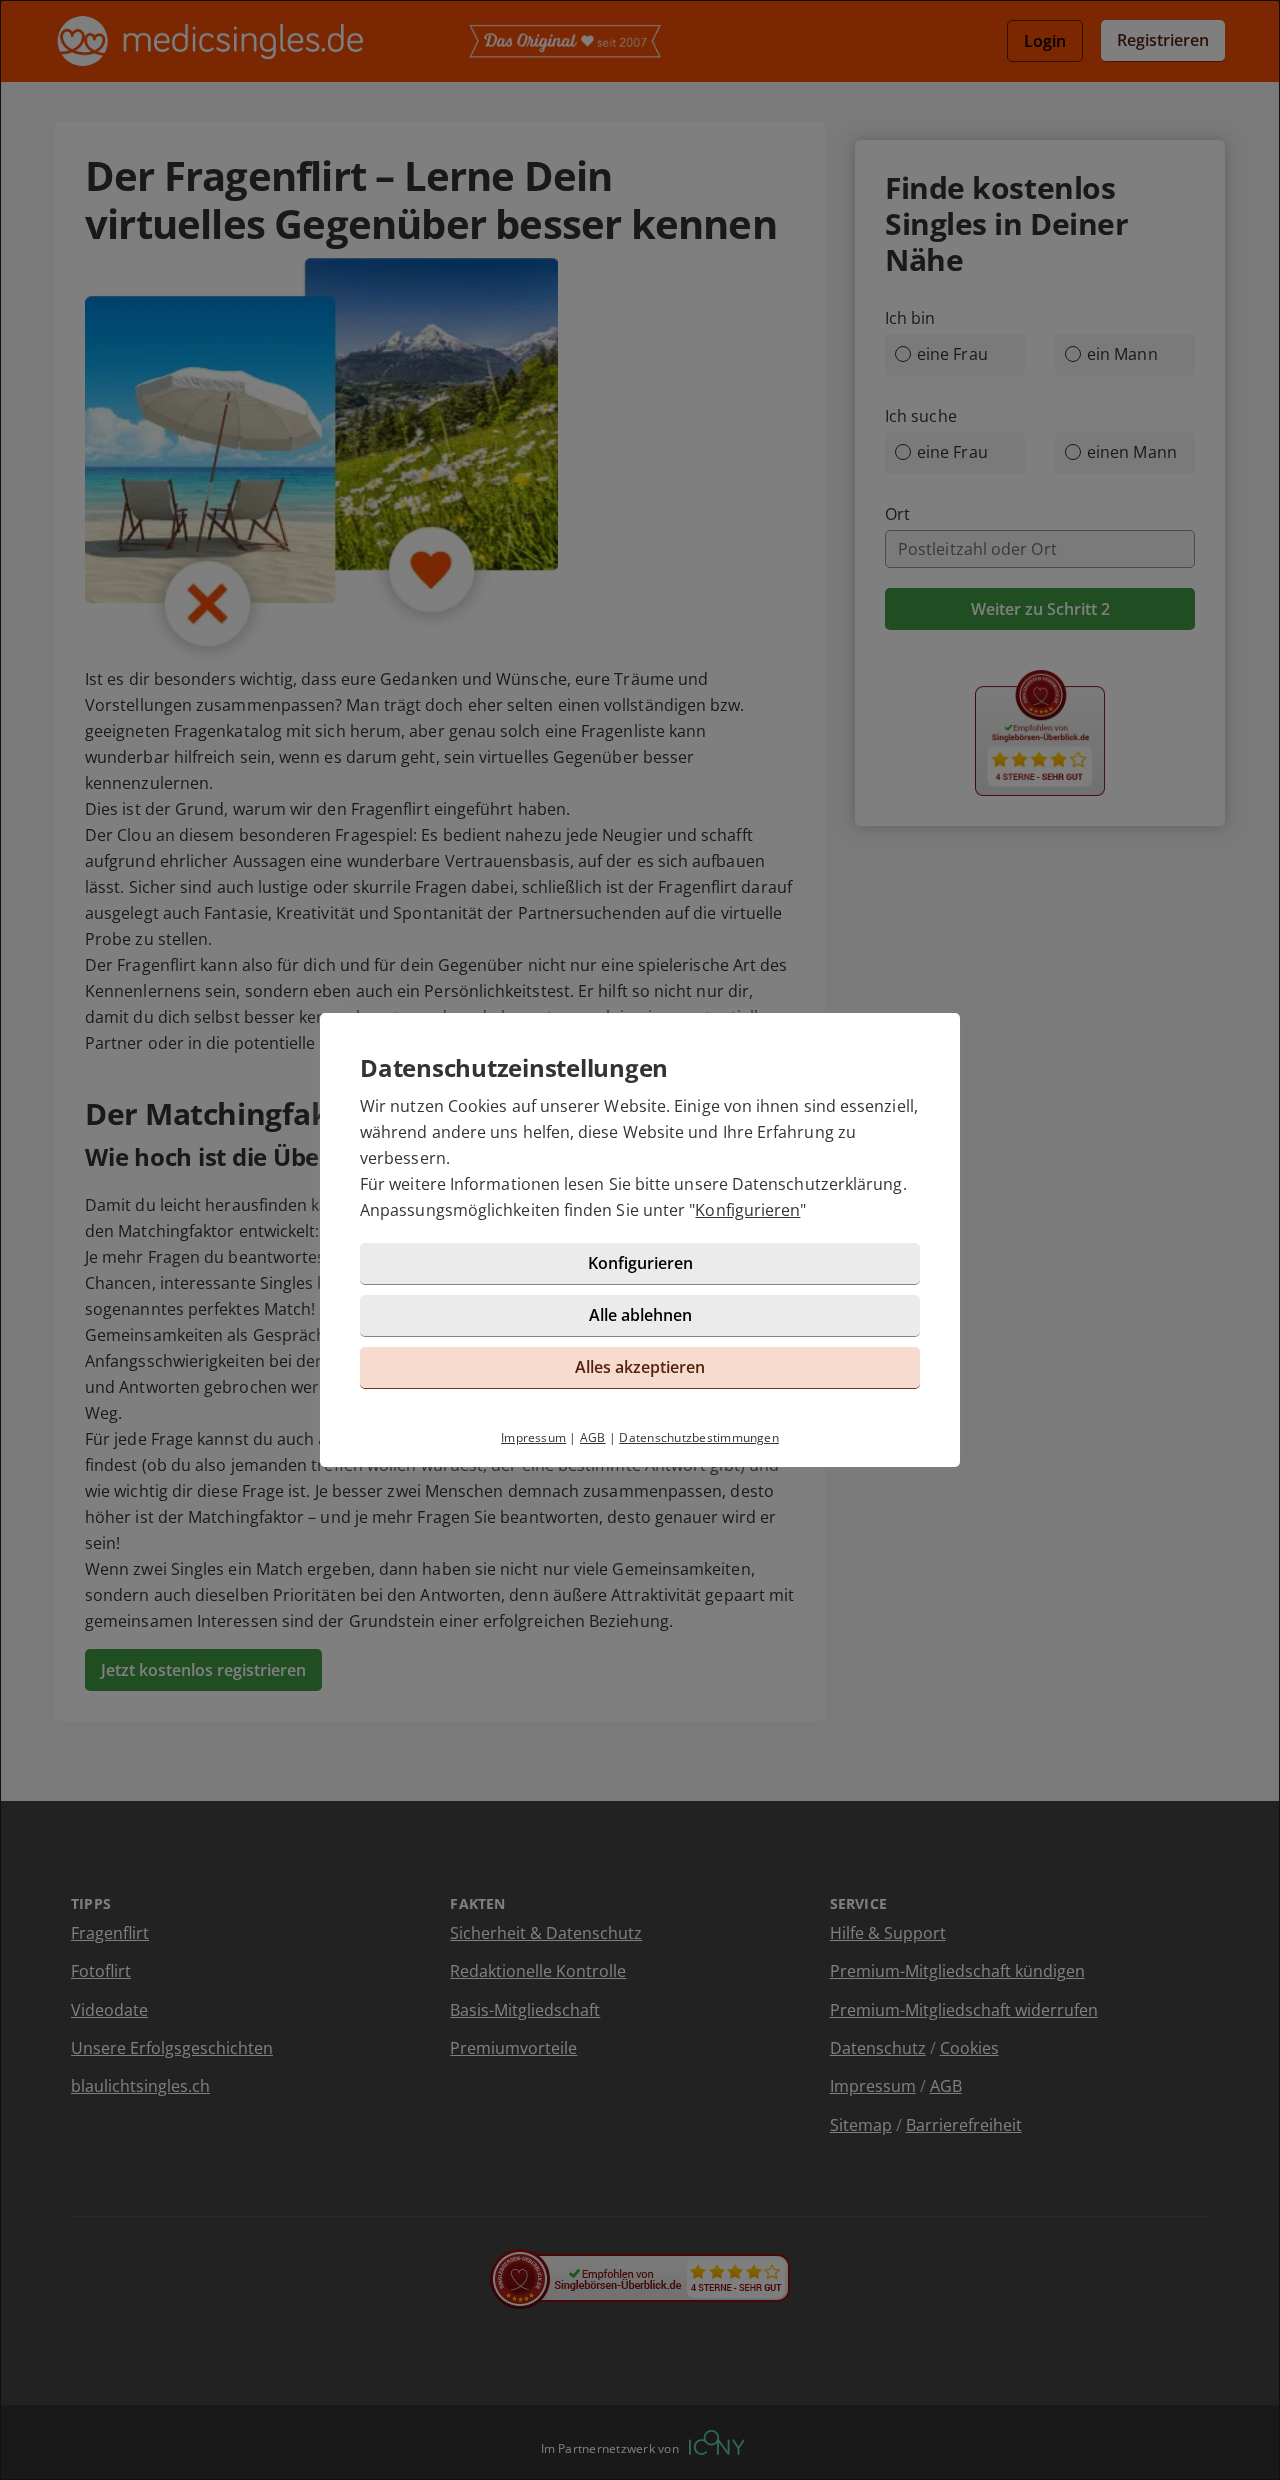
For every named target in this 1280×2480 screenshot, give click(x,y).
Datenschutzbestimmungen (699, 1437)
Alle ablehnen (640, 1315)
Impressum (533, 1437)
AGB (593, 1437)
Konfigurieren (747, 1210)
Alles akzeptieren (640, 1367)
